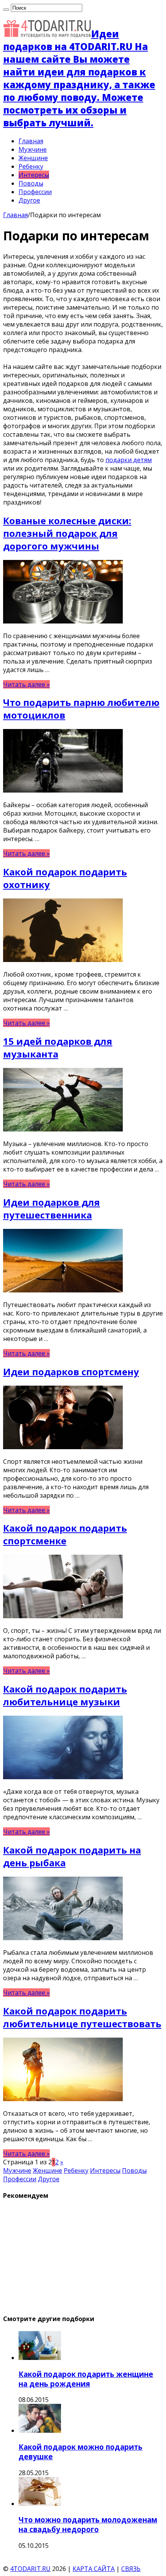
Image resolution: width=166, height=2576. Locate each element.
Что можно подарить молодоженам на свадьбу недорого (88, 2524)
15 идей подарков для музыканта (58, 1047)
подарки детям (129, 460)
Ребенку (31, 166)
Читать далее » (26, 684)
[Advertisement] (61, 2256)
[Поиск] (6, 10)
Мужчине (33, 149)
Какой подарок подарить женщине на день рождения (86, 2379)
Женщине (33, 158)
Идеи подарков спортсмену (71, 1372)
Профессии (35, 192)
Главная (31, 141)
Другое (29, 200)
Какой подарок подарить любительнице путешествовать (82, 2017)
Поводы (31, 183)
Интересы (34, 175)
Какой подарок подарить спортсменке (65, 1534)
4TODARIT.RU (30, 2569)
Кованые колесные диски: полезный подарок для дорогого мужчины (67, 533)
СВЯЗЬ (131, 2569)
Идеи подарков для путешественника (52, 1208)
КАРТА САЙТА (94, 2569)
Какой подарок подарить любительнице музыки (65, 1695)
